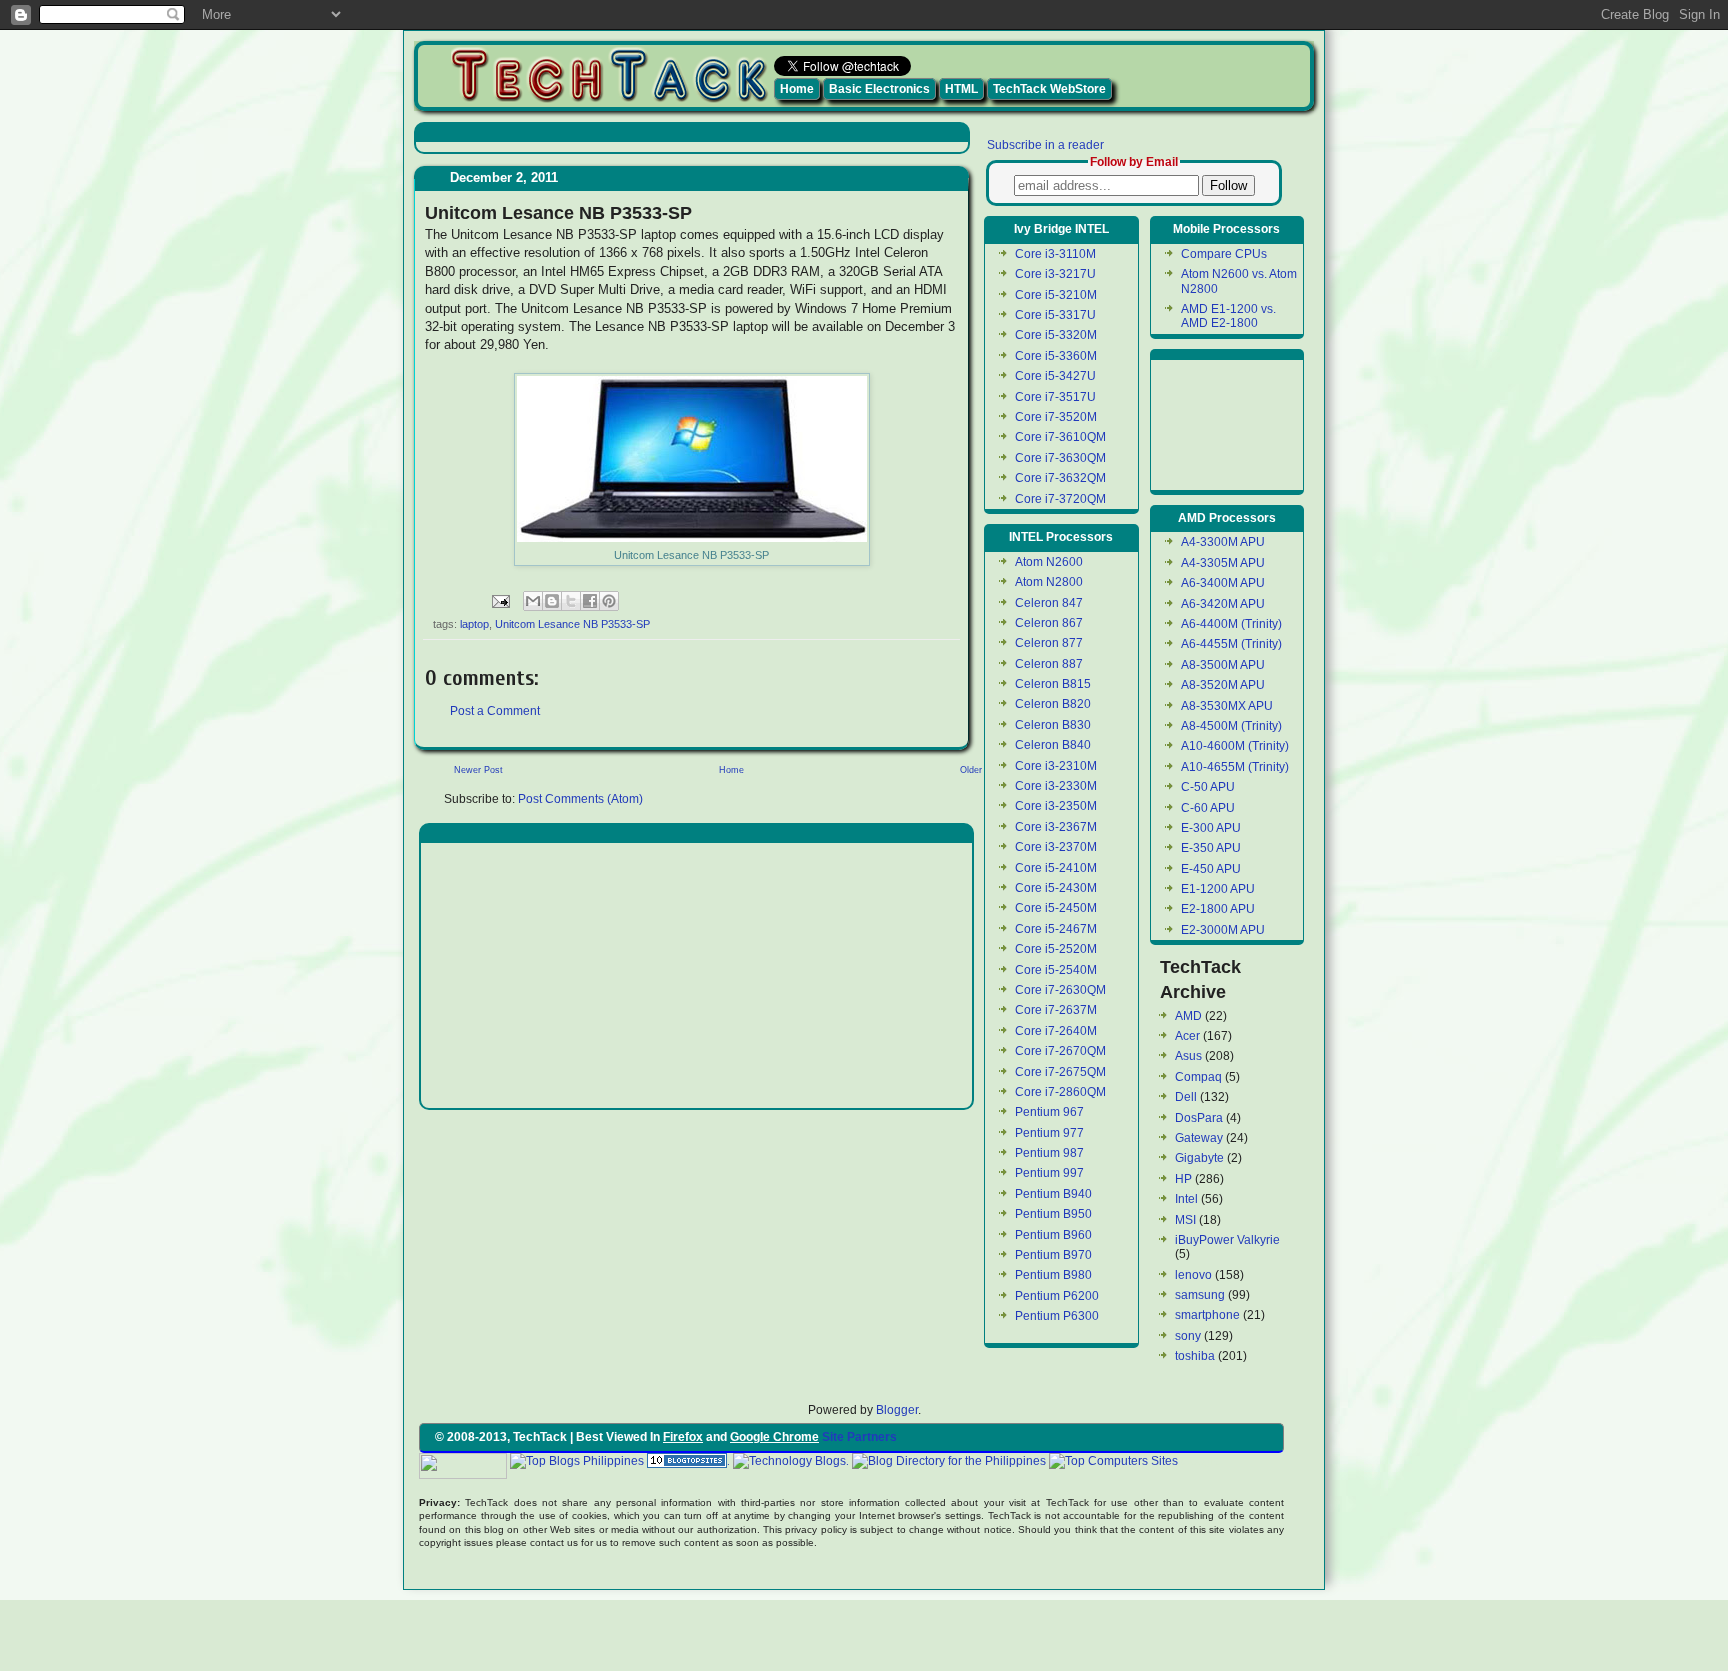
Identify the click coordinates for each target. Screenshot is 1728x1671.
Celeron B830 (1053, 725)
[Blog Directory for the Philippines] (949, 1461)
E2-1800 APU (1218, 909)
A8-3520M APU (1223, 685)
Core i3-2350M (1056, 806)
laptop (474, 624)
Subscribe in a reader (1045, 145)
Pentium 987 (1049, 1153)
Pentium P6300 (1057, 1316)
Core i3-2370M (1056, 847)
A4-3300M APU (1223, 542)
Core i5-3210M (1056, 295)
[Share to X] (571, 601)
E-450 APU (1211, 869)
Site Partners (859, 1437)
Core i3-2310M (1056, 766)
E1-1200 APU (1218, 889)
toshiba (1195, 1356)
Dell (1186, 1097)
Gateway (1199, 1138)
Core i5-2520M (1056, 949)
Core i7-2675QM (1060, 1072)
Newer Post (478, 770)
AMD (1188, 1016)
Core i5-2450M (1056, 908)
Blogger (897, 1410)
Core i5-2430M (1056, 888)
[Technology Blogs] (789, 1461)
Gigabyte (1199, 1158)
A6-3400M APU (1223, 583)
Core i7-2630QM (1060, 990)
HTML (961, 89)
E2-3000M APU (1223, 930)
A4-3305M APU (1223, 563)
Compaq (1198, 1077)
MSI (1185, 1220)
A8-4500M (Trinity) (1231, 726)
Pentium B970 (1053, 1255)
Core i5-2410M (1056, 868)
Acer (1187, 1036)
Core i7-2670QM (1060, 1051)
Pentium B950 (1053, 1214)
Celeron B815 (1053, 684)
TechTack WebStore (1049, 89)
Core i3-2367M (1056, 827)
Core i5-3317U (1055, 315)
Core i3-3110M (1055, 254)
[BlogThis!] (552, 601)
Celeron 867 (1049, 623)
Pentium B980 (1053, 1275)
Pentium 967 (1049, 1112)
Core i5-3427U (1055, 376)
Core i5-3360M (1056, 356)
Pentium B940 (1053, 1194)
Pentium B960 (1053, 1235)
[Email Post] (500, 600)
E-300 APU (1211, 828)
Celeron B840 (1053, 745)
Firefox (683, 1437)
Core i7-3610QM (1060, 437)
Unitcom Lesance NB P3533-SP (572, 624)
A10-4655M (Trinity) (1235, 767)
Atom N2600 (1049, 562)
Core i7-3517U (1055, 397)
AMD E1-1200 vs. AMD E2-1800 (1228, 316)
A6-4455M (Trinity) (1231, 644)
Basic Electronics (879, 89)
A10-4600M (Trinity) (1235, 746)
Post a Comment (495, 711)
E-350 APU (1211, 848)
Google (1201, 1461)
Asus (1188, 1056)
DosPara (1199, 1118)
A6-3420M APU (1223, 604)
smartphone (1207, 1315)
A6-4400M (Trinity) (1231, 624)
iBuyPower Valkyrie (1227, 1240)
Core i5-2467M (1056, 929)
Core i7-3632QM (1060, 478)
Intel (1186, 1199)
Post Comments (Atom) (580, 799)
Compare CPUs (1224, 254)
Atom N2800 (1049, 582)
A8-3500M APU (1223, 665)
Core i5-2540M (1056, 970)
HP (1183, 1179)
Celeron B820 (1053, 704)
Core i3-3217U (1055, 274)
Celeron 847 (1049, 603)
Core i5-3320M (1056, 335)
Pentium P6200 (1057, 1296)
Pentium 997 (1049, 1173)
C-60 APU (1208, 808)
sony (1188, 1336)
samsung (1200, 1295)
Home (797, 89)
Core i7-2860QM (1060, 1092)
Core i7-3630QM (1060, 458)
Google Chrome (774, 1437)
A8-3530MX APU (1227, 706)
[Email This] (533, 601)
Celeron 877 (1049, 643)
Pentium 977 (1049, 1133)
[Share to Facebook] (590, 601)
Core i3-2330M (1056, 786)
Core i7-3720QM (1060, 499)
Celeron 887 (1049, 664)
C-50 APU (1208, 787)
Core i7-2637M (1056, 1010)
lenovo (1193, 1275)
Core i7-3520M (1056, 417)
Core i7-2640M (1056, 1031)
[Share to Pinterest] (609, 601)
